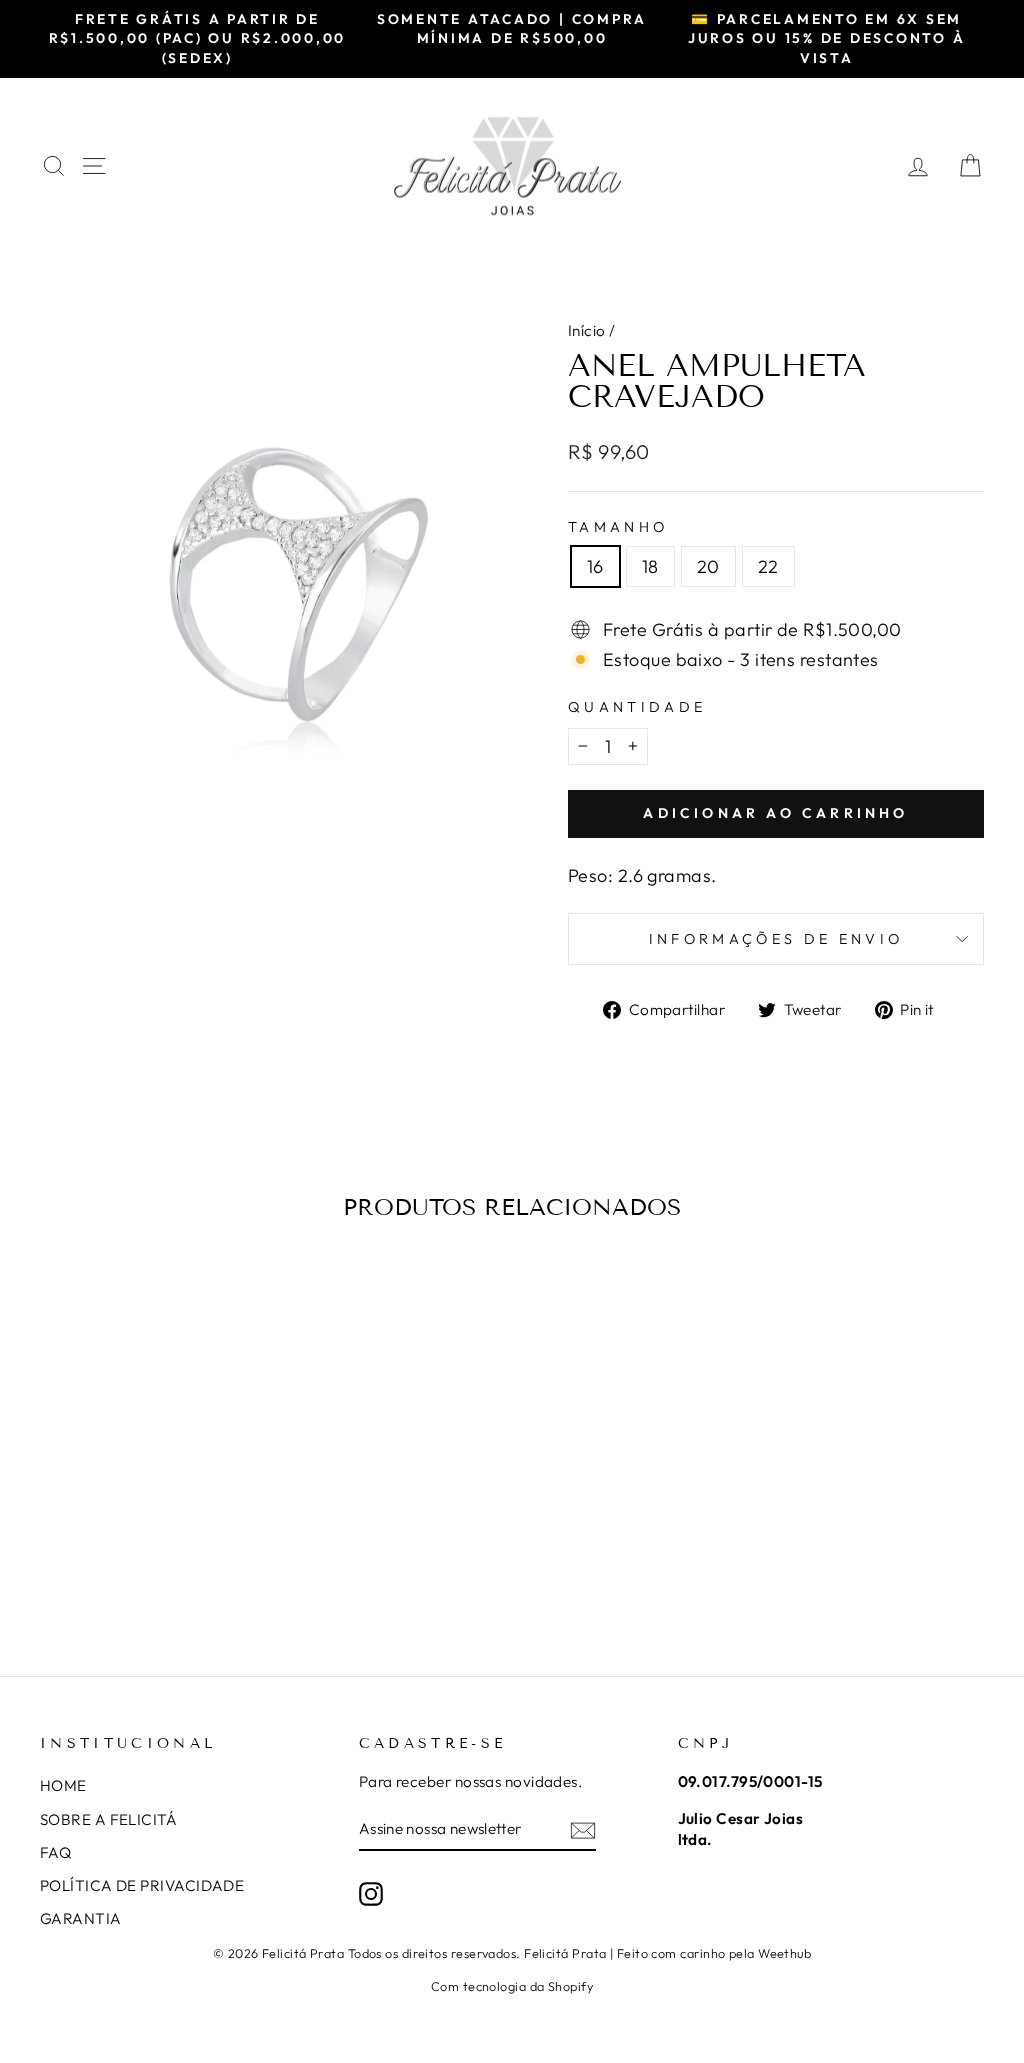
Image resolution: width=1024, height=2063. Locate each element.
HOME (63, 1785)
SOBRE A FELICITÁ (108, 1819)
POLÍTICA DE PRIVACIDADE (142, 1885)
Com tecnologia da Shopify (512, 1986)
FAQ (55, 1852)
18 (650, 566)
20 (708, 566)
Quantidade (637, 707)
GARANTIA (81, 1918)
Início (587, 330)
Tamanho (618, 527)
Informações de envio (776, 939)
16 (595, 566)
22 (768, 566)
